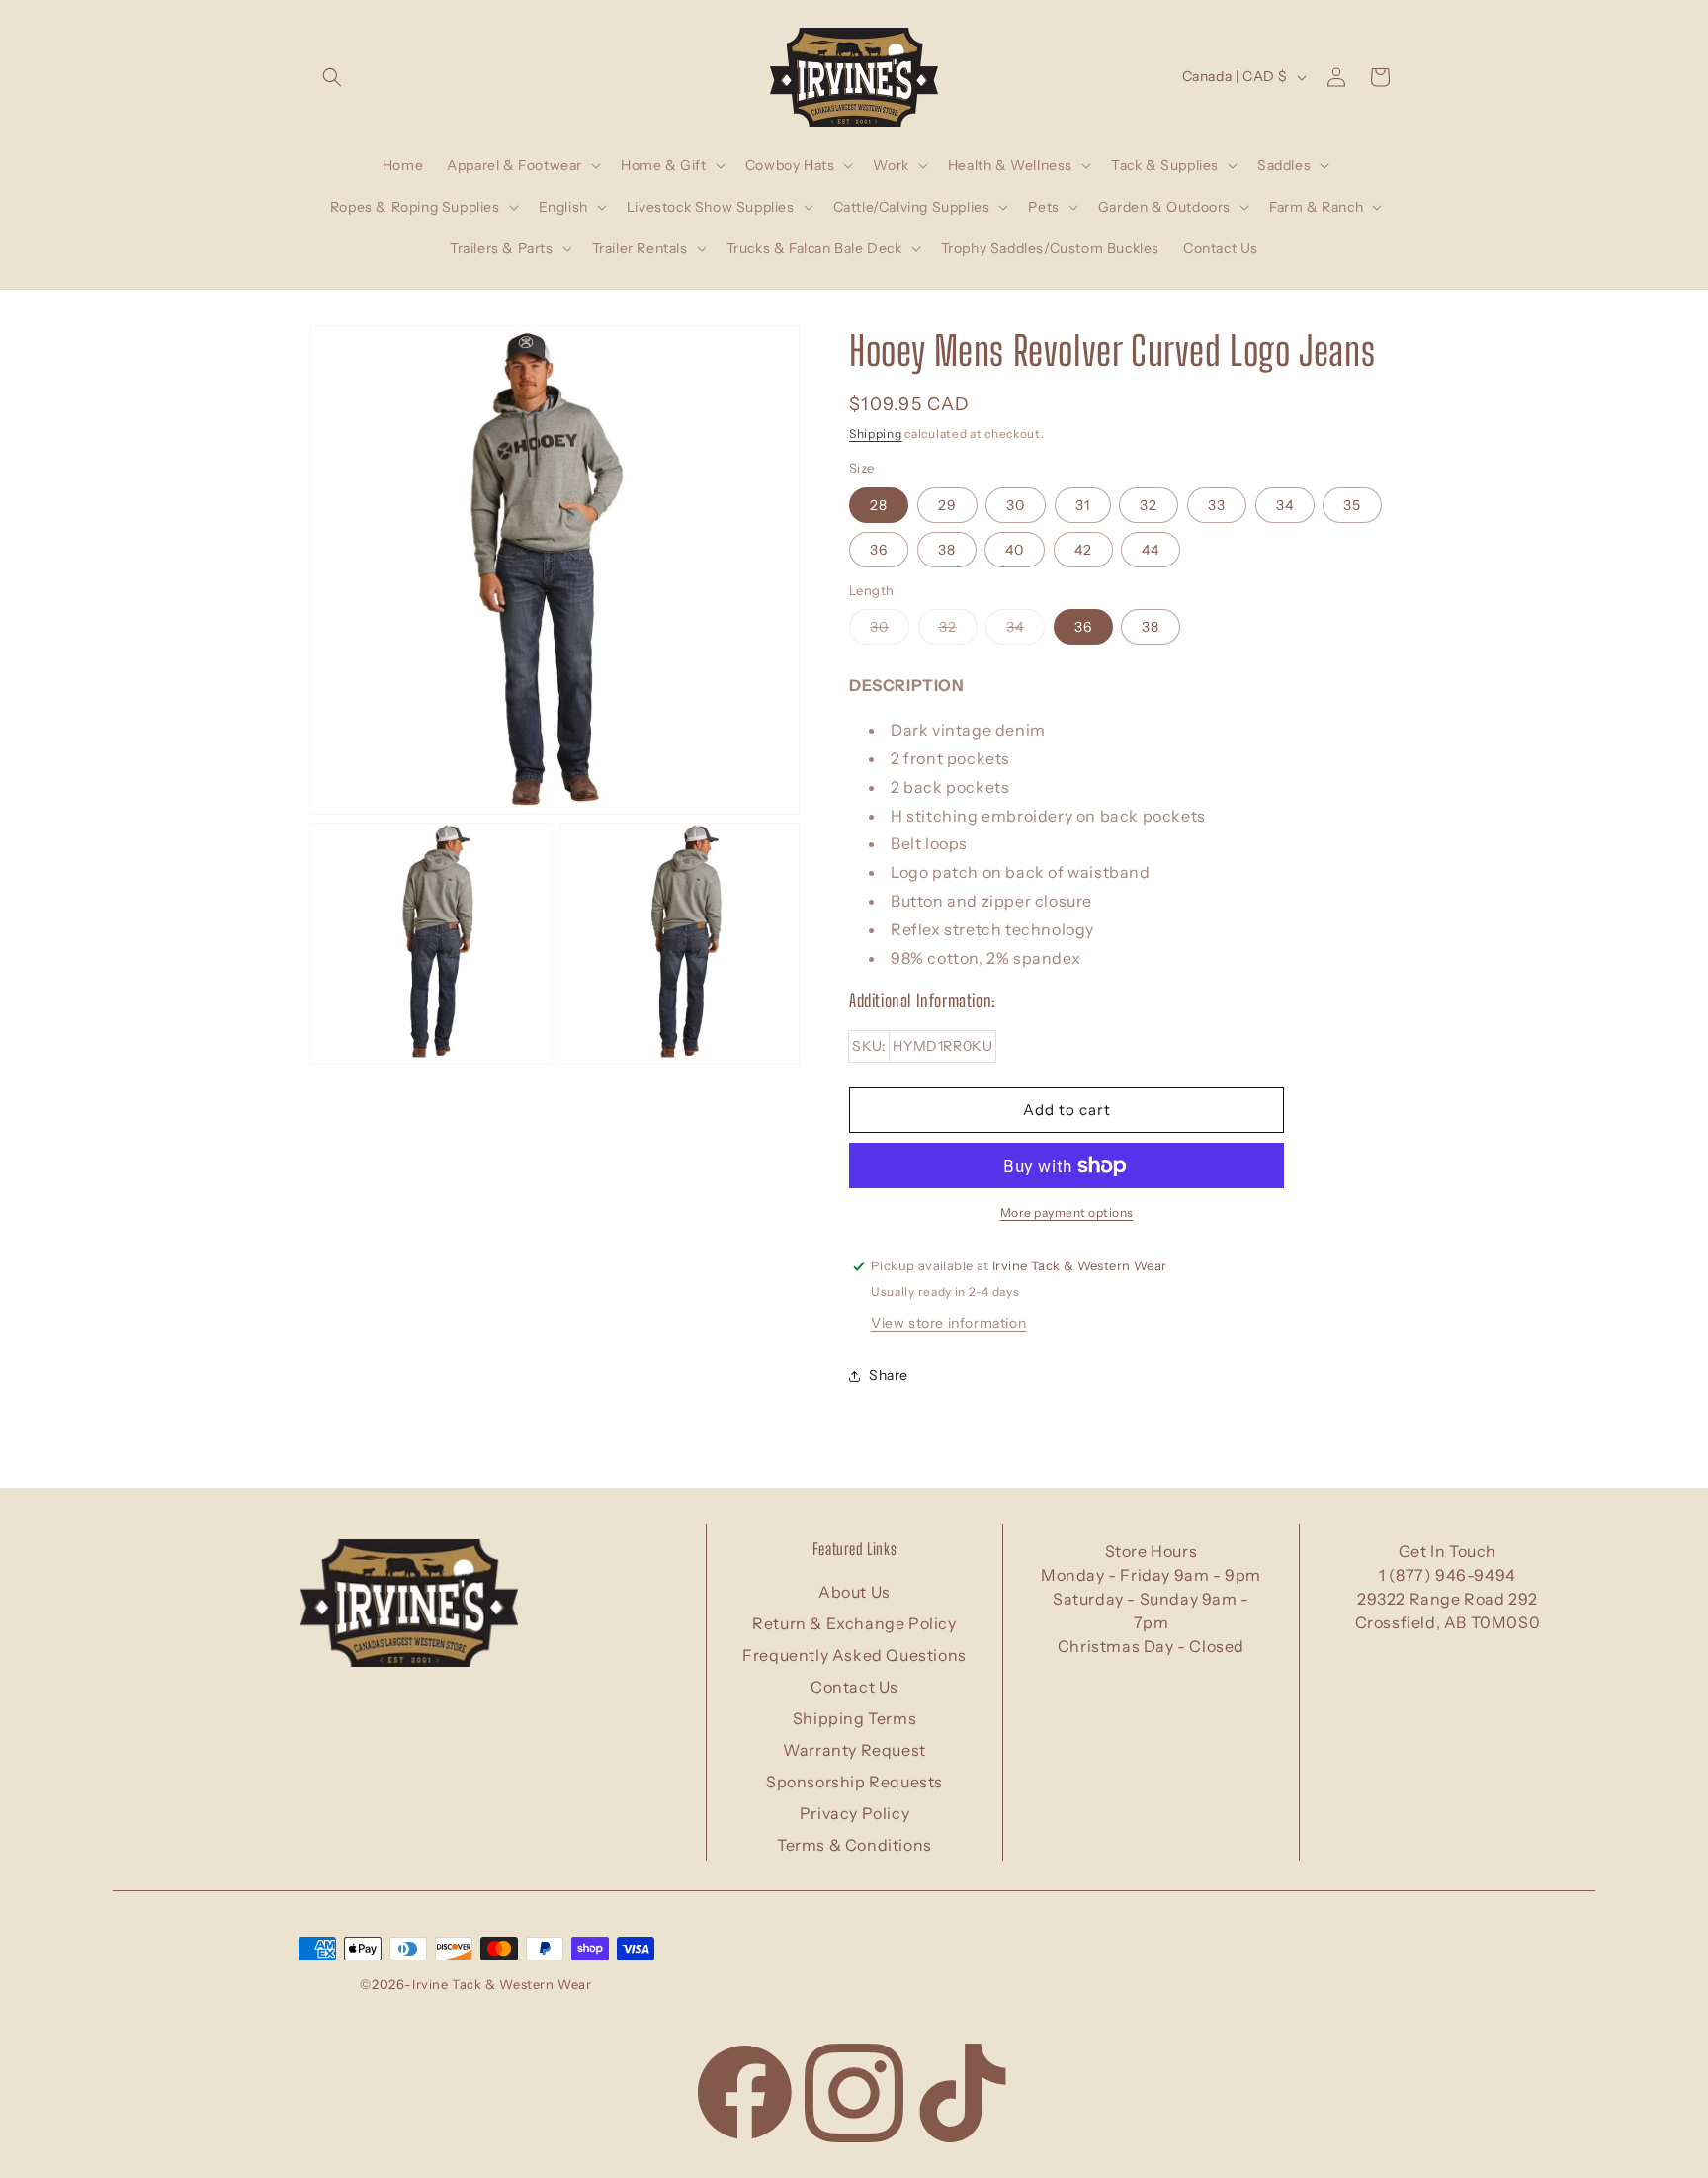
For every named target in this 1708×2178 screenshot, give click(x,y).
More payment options (1067, 1213)
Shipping (876, 434)
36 (879, 550)
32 (1149, 505)
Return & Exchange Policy (854, 1623)
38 (947, 550)
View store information (948, 1323)
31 (1083, 505)
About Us (854, 1592)
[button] (332, 77)
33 (1217, 505)
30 (1016, 505)
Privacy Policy (854, 1813)
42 (1083, 550)
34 (1285, 505)
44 (1151, 550)
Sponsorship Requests (854, 1782)
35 (1352, 505)
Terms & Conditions (854, 1845)
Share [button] (889, 1376)
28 (879, 505)
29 (947, 505)
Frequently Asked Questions (854, 1655)
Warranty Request (854, 1750)
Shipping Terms (854, 1718)
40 (1015, 550)
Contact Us (854, 1687)
